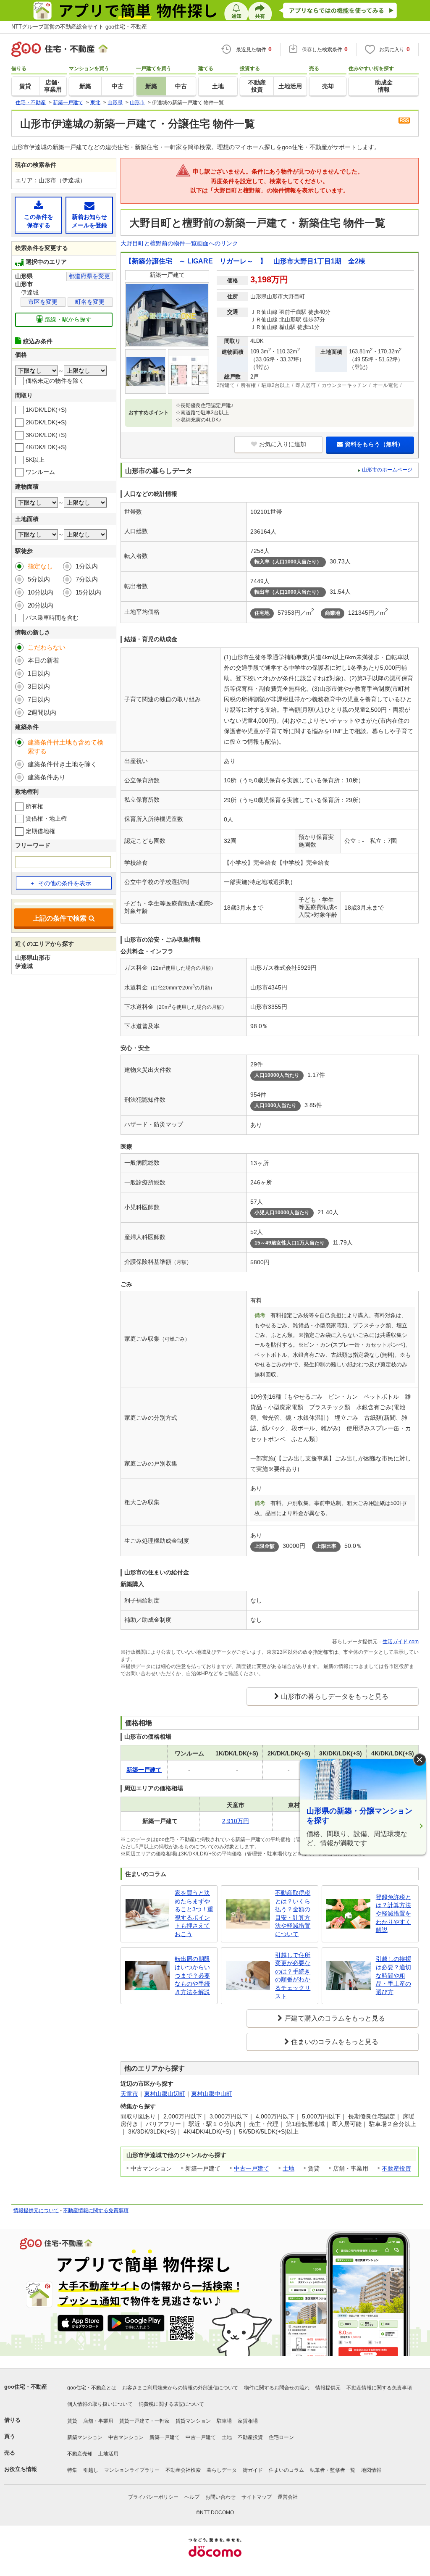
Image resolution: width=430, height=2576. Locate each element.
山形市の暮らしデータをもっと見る (335, 1696)
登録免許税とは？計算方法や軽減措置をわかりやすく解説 (393, 1913)
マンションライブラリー (132, 2470)
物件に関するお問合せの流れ (277, 2388)
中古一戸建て (252, 2168)
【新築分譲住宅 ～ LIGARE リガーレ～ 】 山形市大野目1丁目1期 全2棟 (245, 261)
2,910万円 (236, 1821)
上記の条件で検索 (60, 918)
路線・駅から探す (68, 319)
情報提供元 (328, 2388)
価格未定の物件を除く (55, 381)
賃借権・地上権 (46, 818)
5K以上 (35, 460)
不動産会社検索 (183, 2470)
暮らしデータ (222, 2470)
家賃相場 (248, 2421)
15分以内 (88, 592)
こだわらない (47, 647)
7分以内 (87, 579)
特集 (72, 2470)
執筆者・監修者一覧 (333, 2470)
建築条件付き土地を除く (62, 764)
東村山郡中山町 (212, 2094)
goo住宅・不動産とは (92, 2388)
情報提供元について (36, 2210)
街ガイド (253, 2470)
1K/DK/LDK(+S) (46, 410)
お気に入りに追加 (283, 444)
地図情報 (371, 2470)
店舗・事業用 (98, 2421)
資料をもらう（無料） (374, 444)
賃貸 (72, 2421)
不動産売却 (80, 2454)
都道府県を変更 (89, 276)
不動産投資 (396, 2168)
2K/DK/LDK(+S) (46, 422)
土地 (288, 2168)
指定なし (40, 566)
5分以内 (39, 579)
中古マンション (126, 2437)
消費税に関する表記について (171, 2404)
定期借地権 (40, 831)
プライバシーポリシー (153, 2497)
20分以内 (41, 605)
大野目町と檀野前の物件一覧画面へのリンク (179, 243)
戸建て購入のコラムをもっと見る (335, 2018)
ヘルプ (192, 2497)
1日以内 (39, 673)
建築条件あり (47, 777)
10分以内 (41, 592)
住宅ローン (281, 2437)
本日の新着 (43, 660)
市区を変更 (43, 302)
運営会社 (288, 2497)
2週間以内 (42, 712)
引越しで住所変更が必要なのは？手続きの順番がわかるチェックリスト (293, 1976)
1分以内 (87, 566)
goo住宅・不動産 (26, 2387)
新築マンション (85, 2437)
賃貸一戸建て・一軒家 (144, 2421)
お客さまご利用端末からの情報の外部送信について (180, 2388)
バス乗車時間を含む (52, 618)
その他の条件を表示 (65, 883)
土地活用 (108, 2454)
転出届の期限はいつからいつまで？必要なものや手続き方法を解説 (192, 1975)
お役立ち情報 (21, 2469)
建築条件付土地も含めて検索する (66, 747)
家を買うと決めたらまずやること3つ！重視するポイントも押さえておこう (194, 1913)
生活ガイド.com (401, 1642)
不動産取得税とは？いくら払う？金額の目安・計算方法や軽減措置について (293, 1913)
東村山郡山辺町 (165, 2094)
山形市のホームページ (387, 470)
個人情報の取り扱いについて (100, 2404)
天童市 (129, 2094)
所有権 (34, 806)
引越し (91, 2470)
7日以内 (39, 699)
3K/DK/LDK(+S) (46, 435)
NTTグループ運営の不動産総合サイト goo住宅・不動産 (79, 27)
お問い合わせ (220, 2497)
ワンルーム (40, 472)
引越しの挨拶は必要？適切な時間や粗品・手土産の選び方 (393, 1975)
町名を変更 (90, 302)
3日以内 (39, 686)
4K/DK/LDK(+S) (46, 447)
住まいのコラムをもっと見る (335, 2042)
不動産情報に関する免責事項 (96, 2210)
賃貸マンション (193, 2421)
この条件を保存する (39, 221)
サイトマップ (257, 2497)
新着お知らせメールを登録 (89, 221)
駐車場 (224, 2421)
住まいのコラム (286, 2470)
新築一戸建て (165, 2437)
